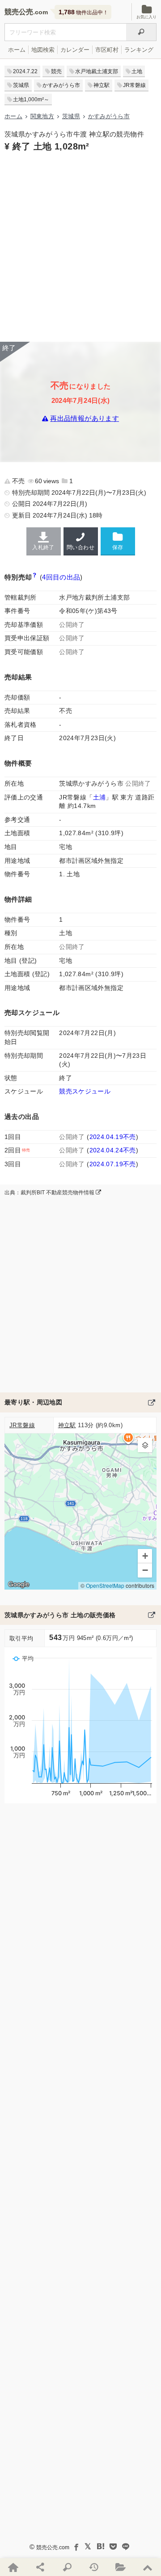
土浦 (100, 797)
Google (19, 1584)
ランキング (139, 50)
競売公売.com (53, 2547)
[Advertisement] (80, 246)
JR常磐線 (134, 85)
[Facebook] (76, 2547)
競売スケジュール (85, 1091)
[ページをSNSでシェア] (40, 2567)
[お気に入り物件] (121, 2567)
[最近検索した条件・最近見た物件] (94, 2567)
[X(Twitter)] (88, 2547)
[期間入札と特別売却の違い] (35, 577)
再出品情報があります (85, 419)
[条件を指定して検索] (67, 2567)
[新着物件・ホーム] (13, 2567)
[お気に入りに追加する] (118, 541)
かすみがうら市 (61, 85)
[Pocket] (113, 2547)
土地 (137, 71)
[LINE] (126, 2547)
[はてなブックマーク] (101, 2547)
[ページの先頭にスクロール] (148, 2567)
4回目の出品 (61, 577)
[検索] (141, 32)
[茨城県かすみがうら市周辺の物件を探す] (152, 1402)
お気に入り (146, 17)
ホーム (17, 50)
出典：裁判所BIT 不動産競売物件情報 (50, 1193)
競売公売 (19, 12)
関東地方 (42, 116)
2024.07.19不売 (113, 1164)
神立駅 (102, 85)
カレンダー (75, 50)
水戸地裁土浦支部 (97, 71)
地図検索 (43, 50)
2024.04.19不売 (113, 1137)
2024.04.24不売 (113, 1150)
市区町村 (107, 50)
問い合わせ (80, 547)
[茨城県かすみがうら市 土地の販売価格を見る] (152, 1615)
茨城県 (21, 85)
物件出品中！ (83, 12)
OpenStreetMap (105, 1585)
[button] (145, 1445)
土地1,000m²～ (31, 99)
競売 (56, 71)
